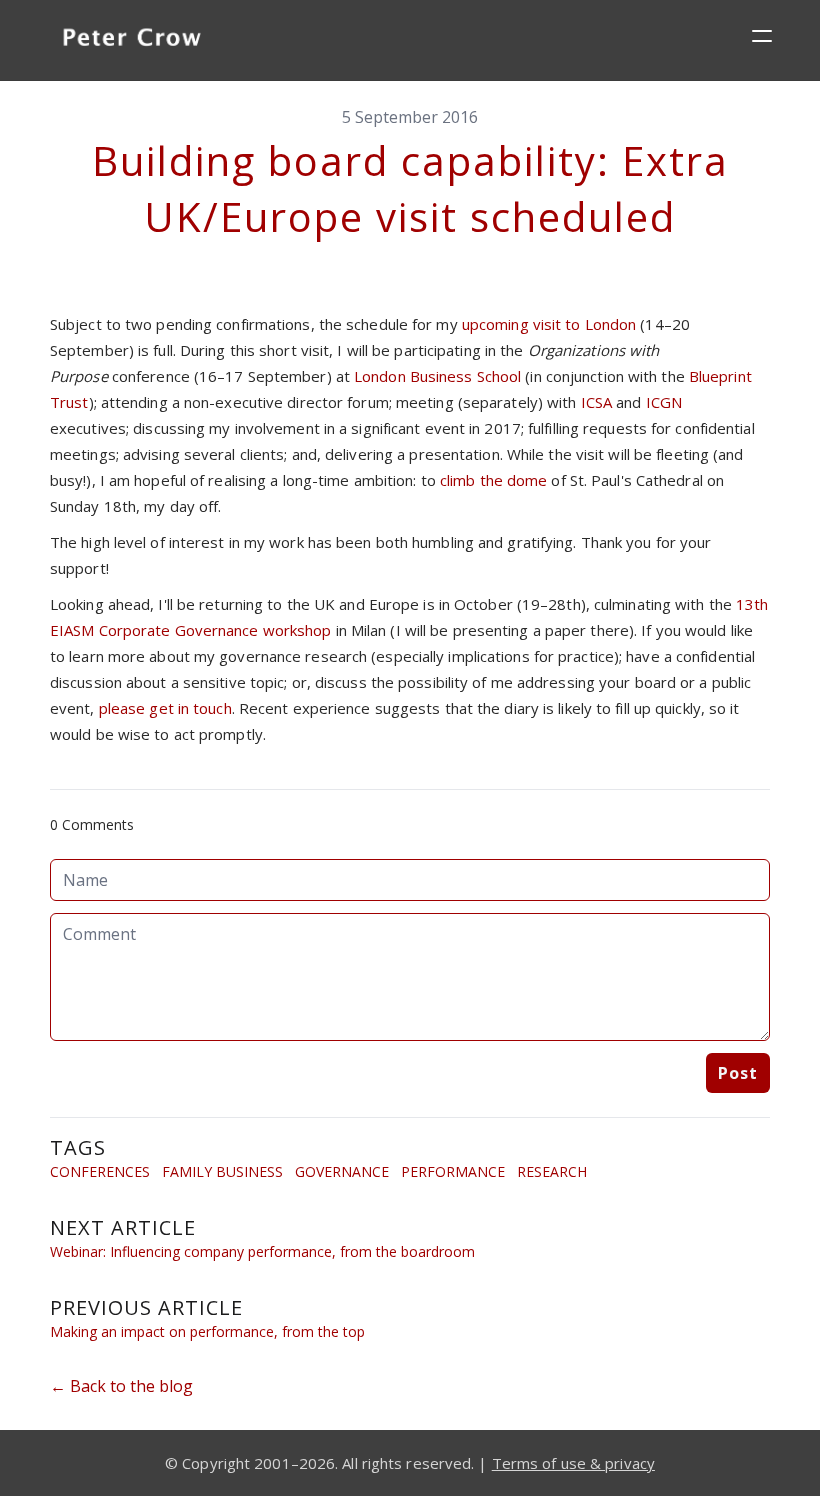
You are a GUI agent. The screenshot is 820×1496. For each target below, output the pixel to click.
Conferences (100, 1171)
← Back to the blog (121, 1386)
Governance (342, 1171)
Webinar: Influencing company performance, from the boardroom (262, 1251)
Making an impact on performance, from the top (207, 1331)
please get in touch (165, 708)
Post (738, 1073)
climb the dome (493, 480)
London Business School (437, 376)
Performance (453, 1171)
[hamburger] (762, 36)
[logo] (132, 40)
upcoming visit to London (549, 324)
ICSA (596, 402)
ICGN (664, 402)
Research (552, 1171)
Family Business (222, 1171)
